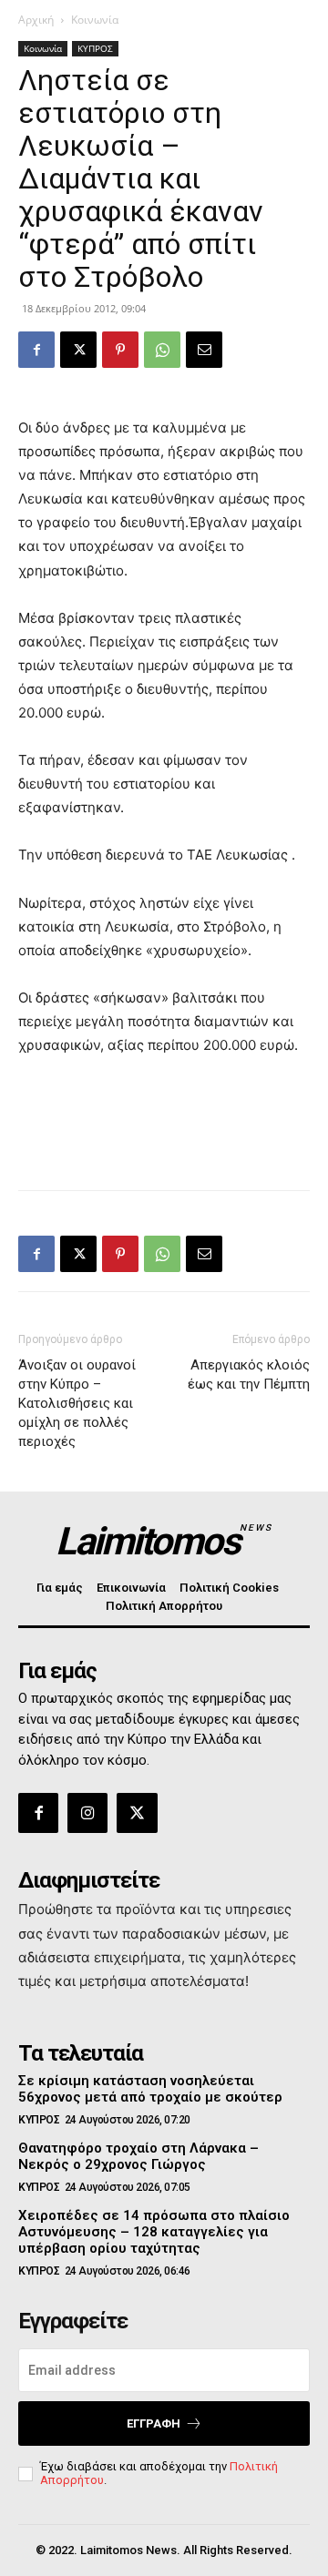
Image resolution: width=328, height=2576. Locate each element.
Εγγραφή (154, 2423)
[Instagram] (87, 1813)
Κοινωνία (95, 20)
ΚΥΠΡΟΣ (95, 48)
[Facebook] (36, 350)
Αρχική (36, 20)
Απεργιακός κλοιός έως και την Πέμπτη (249, 1375)
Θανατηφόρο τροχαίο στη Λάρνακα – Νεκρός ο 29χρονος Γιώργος (138, 2156)
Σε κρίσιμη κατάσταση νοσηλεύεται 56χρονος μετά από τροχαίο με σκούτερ (150, 2089)
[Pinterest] (120, 350)
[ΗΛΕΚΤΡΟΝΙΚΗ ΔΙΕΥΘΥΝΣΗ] (204, 350)
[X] (78, 350)
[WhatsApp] (162, 350)
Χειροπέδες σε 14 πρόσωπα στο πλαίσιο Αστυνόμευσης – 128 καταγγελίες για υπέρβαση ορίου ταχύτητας (154, 2232)
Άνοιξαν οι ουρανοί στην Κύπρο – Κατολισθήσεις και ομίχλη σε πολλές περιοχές (77, 1403)
